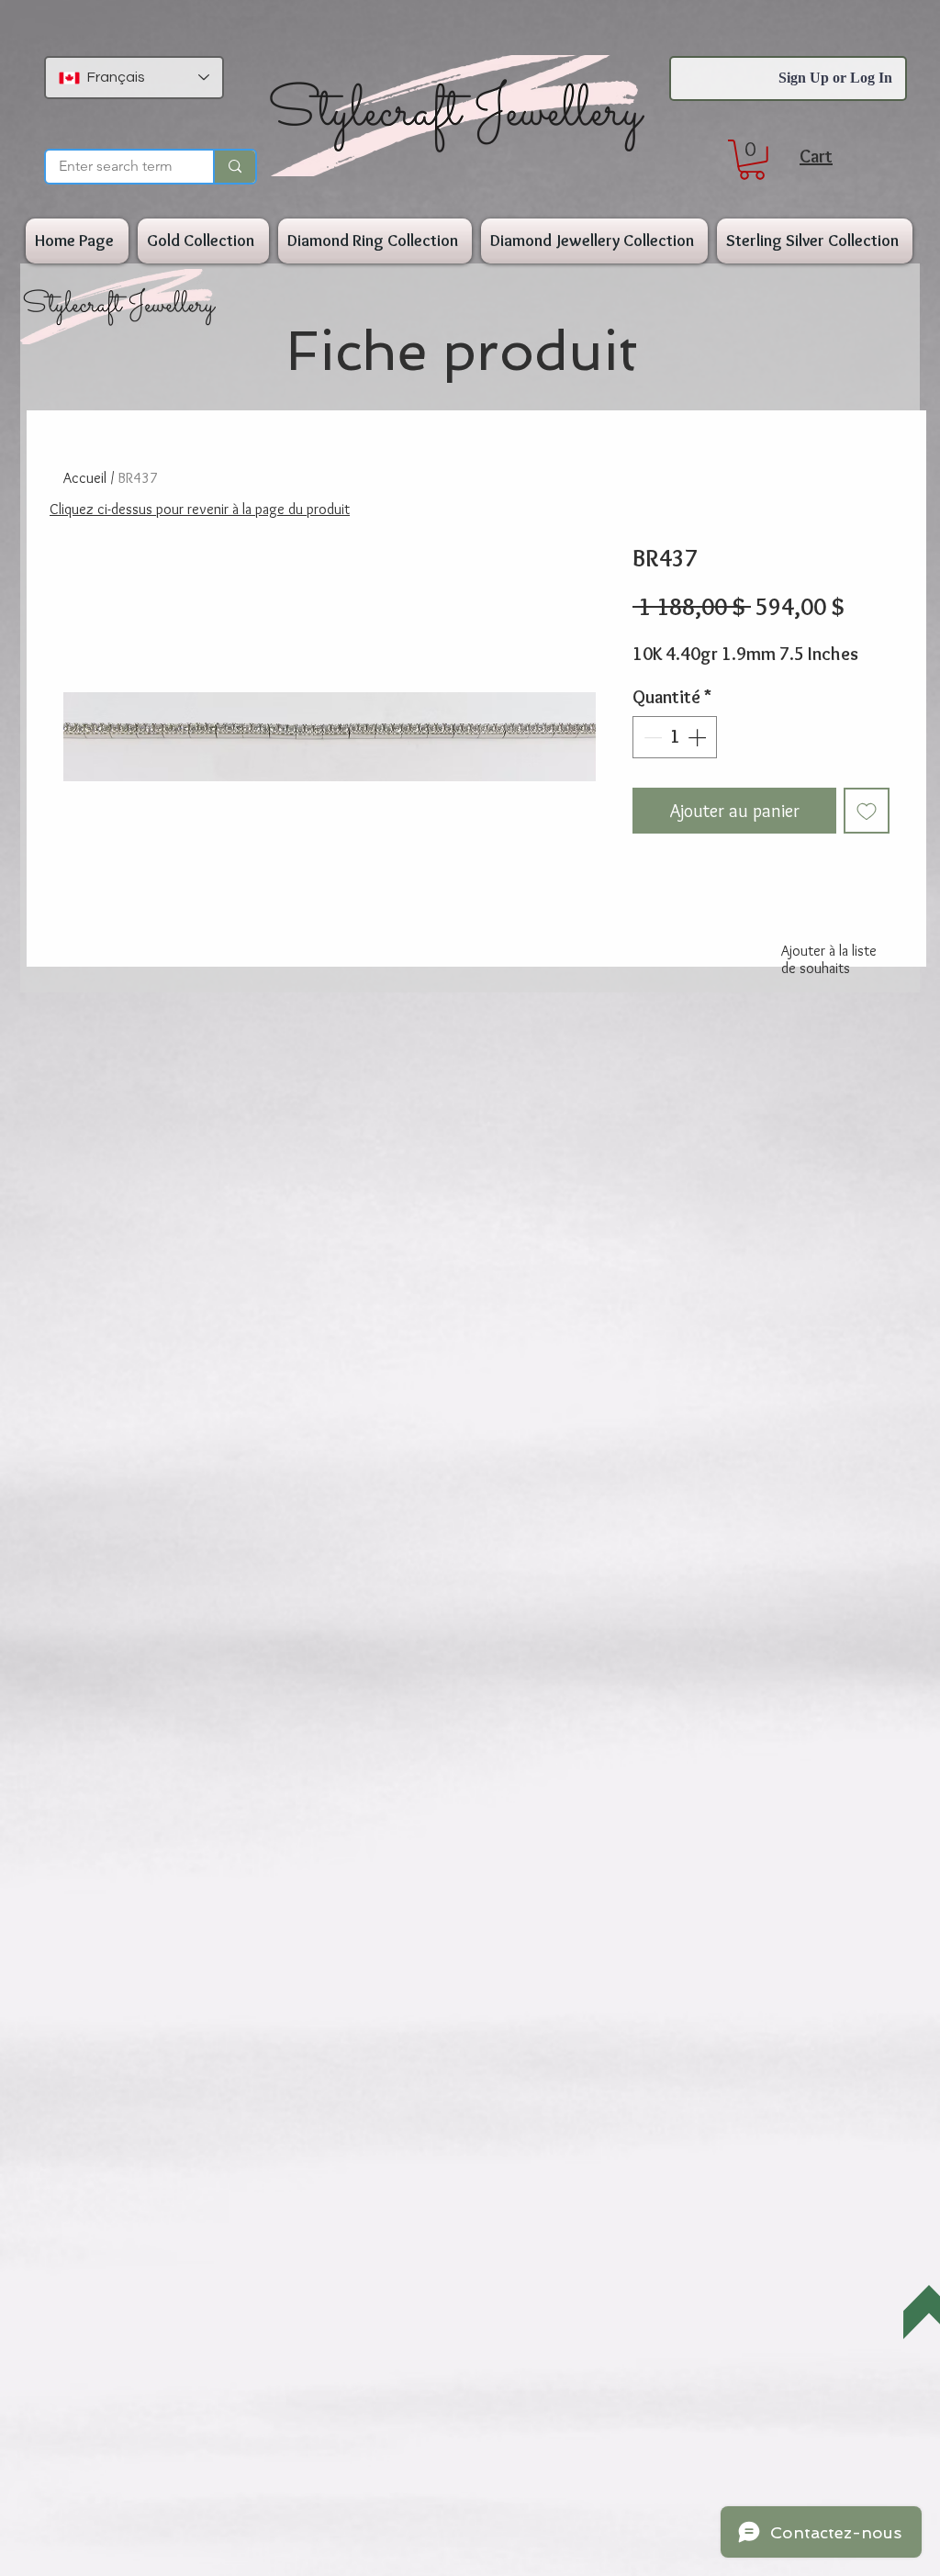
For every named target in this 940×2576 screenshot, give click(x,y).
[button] (752, 160)
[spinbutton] (675, 737)
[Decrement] (651, 737)
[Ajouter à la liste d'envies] (867, 811)
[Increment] (699, 737)
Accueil (85, 478)
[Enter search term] (234, 167)
